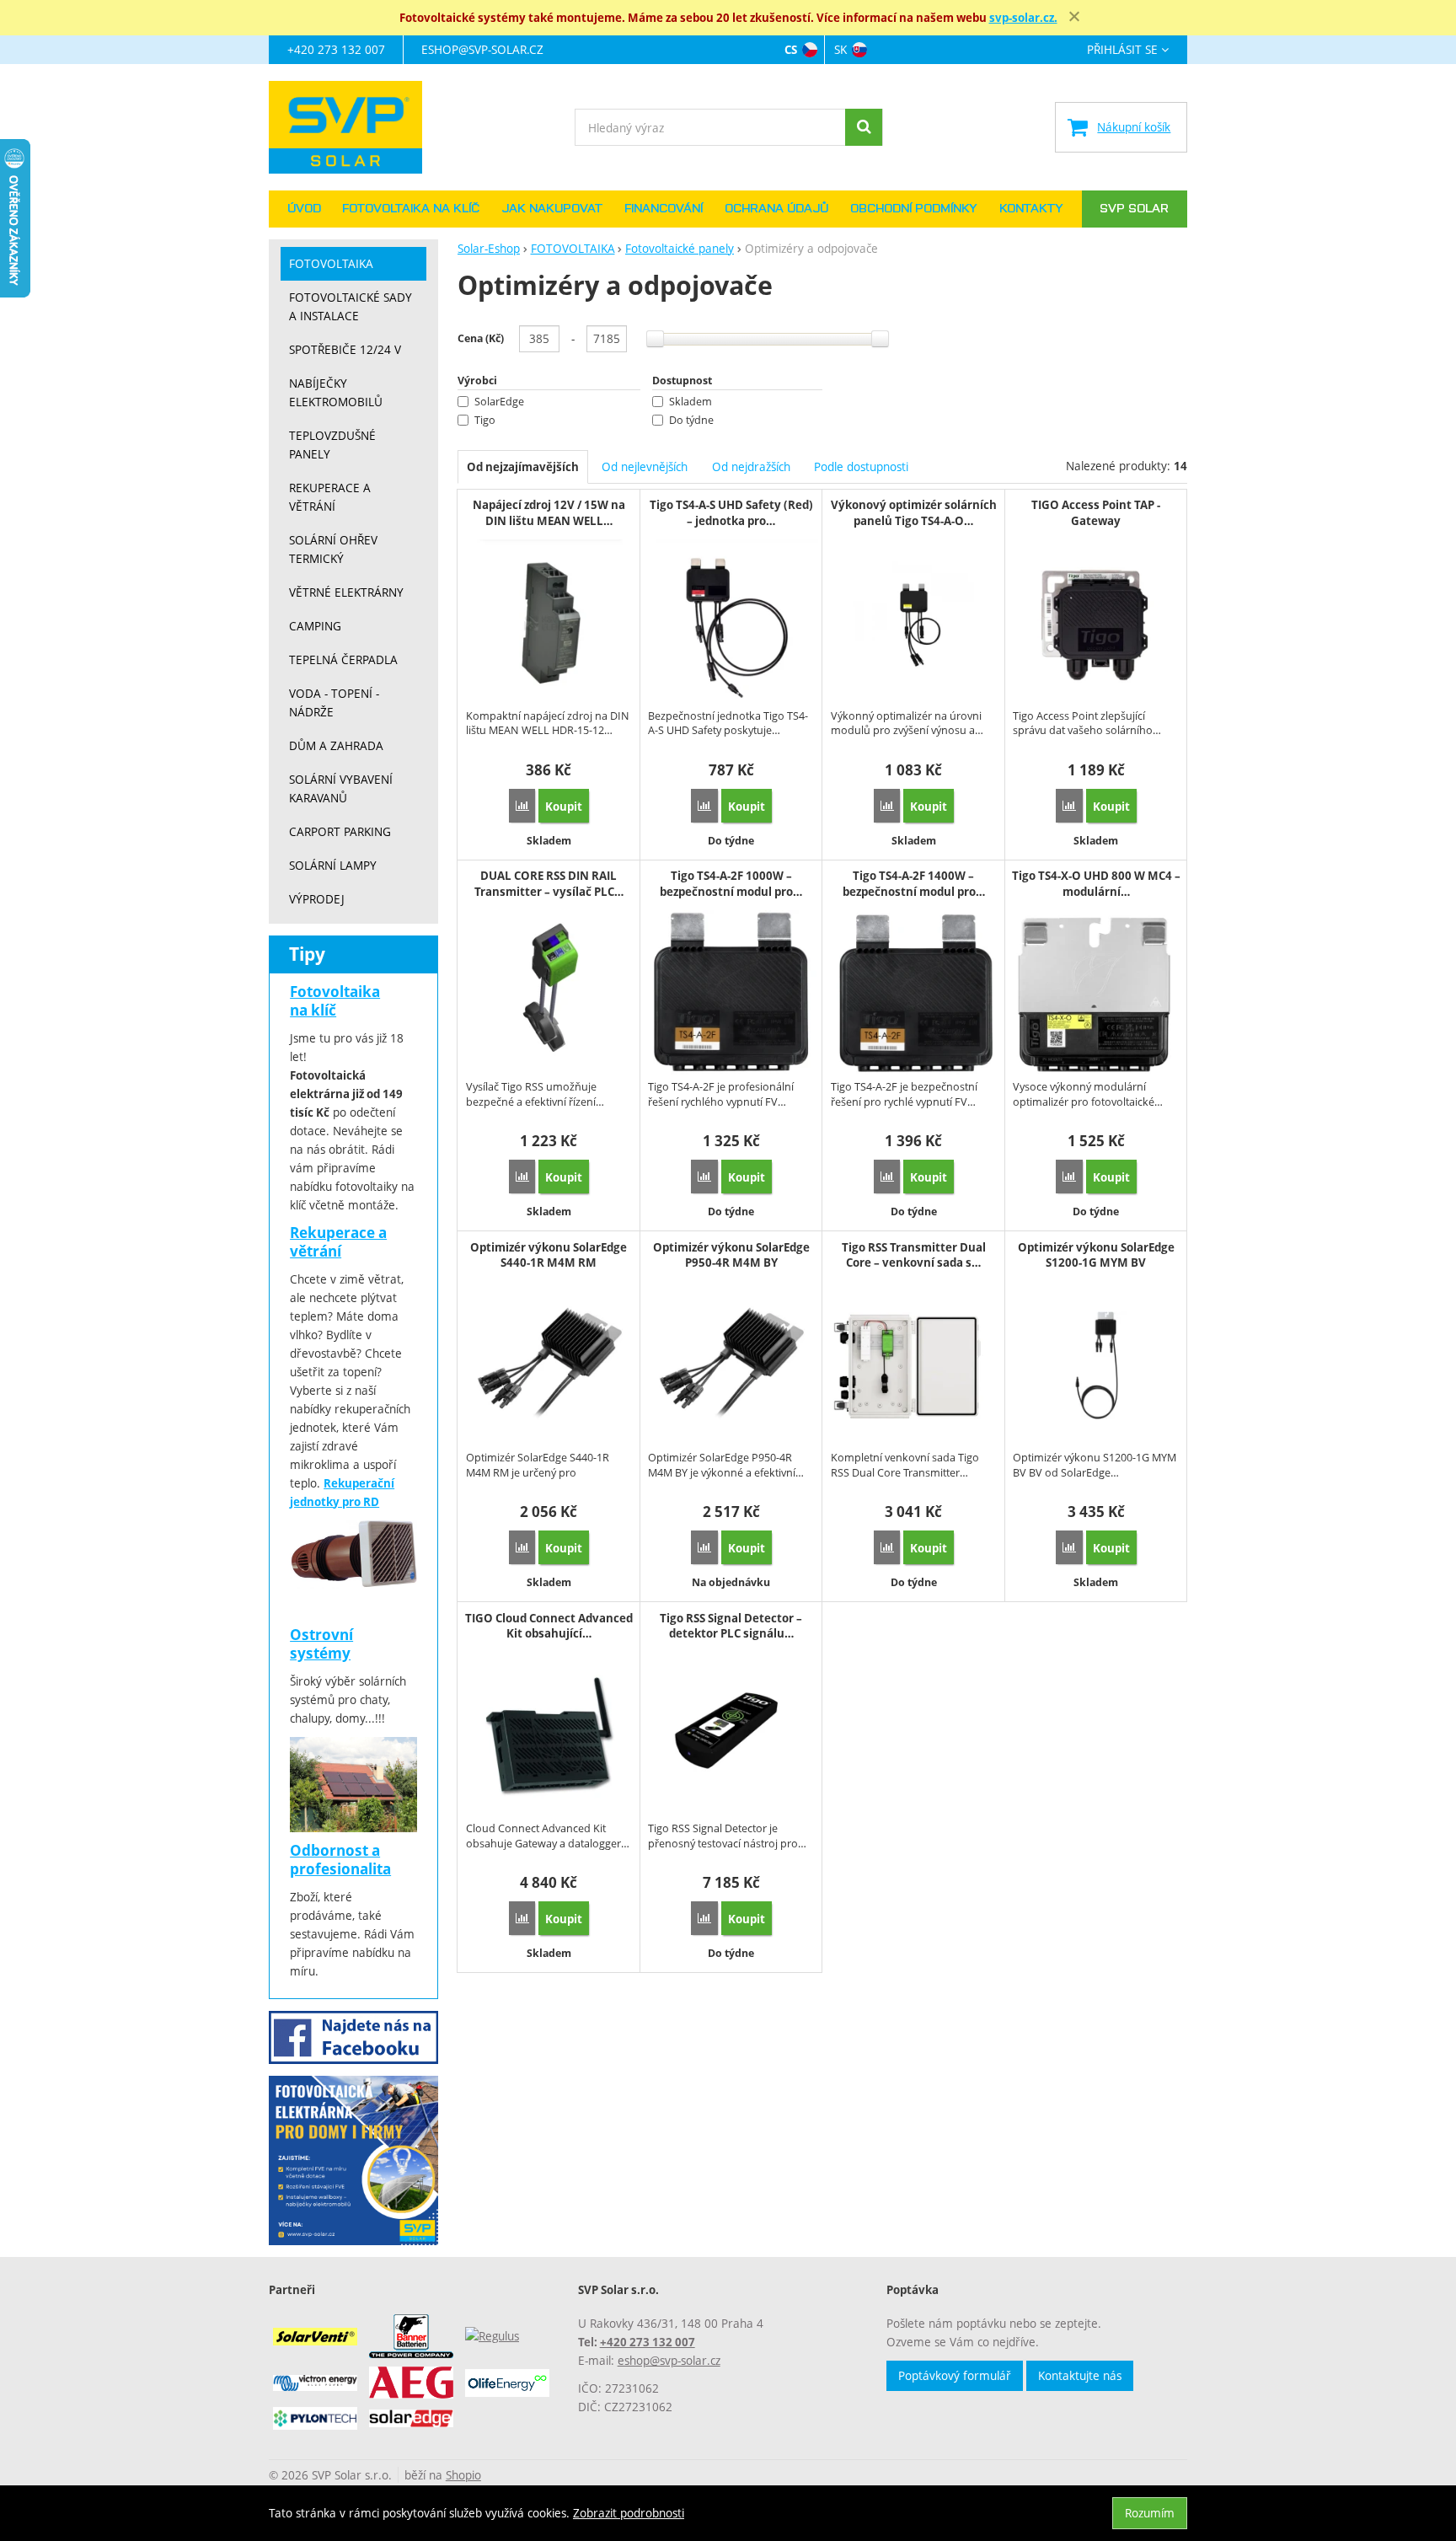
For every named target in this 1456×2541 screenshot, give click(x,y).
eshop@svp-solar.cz (482, 49)
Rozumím (1150, 2513)
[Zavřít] (1074, 17)
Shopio (463, 2475)
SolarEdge (499, 402)
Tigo (485, 420)
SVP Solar (1134, 209)
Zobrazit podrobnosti (629, 2513)
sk (840, 49)
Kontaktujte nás (1080, 2375)
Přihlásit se (1122, 50)
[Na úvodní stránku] (353, 127)
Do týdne (691, 420)
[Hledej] (864, 127)
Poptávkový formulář (955, 2375)
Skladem (691, 402)
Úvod (304, 209)
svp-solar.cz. (1023, 18)
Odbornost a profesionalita (340, 1860)
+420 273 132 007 (336, 49)
